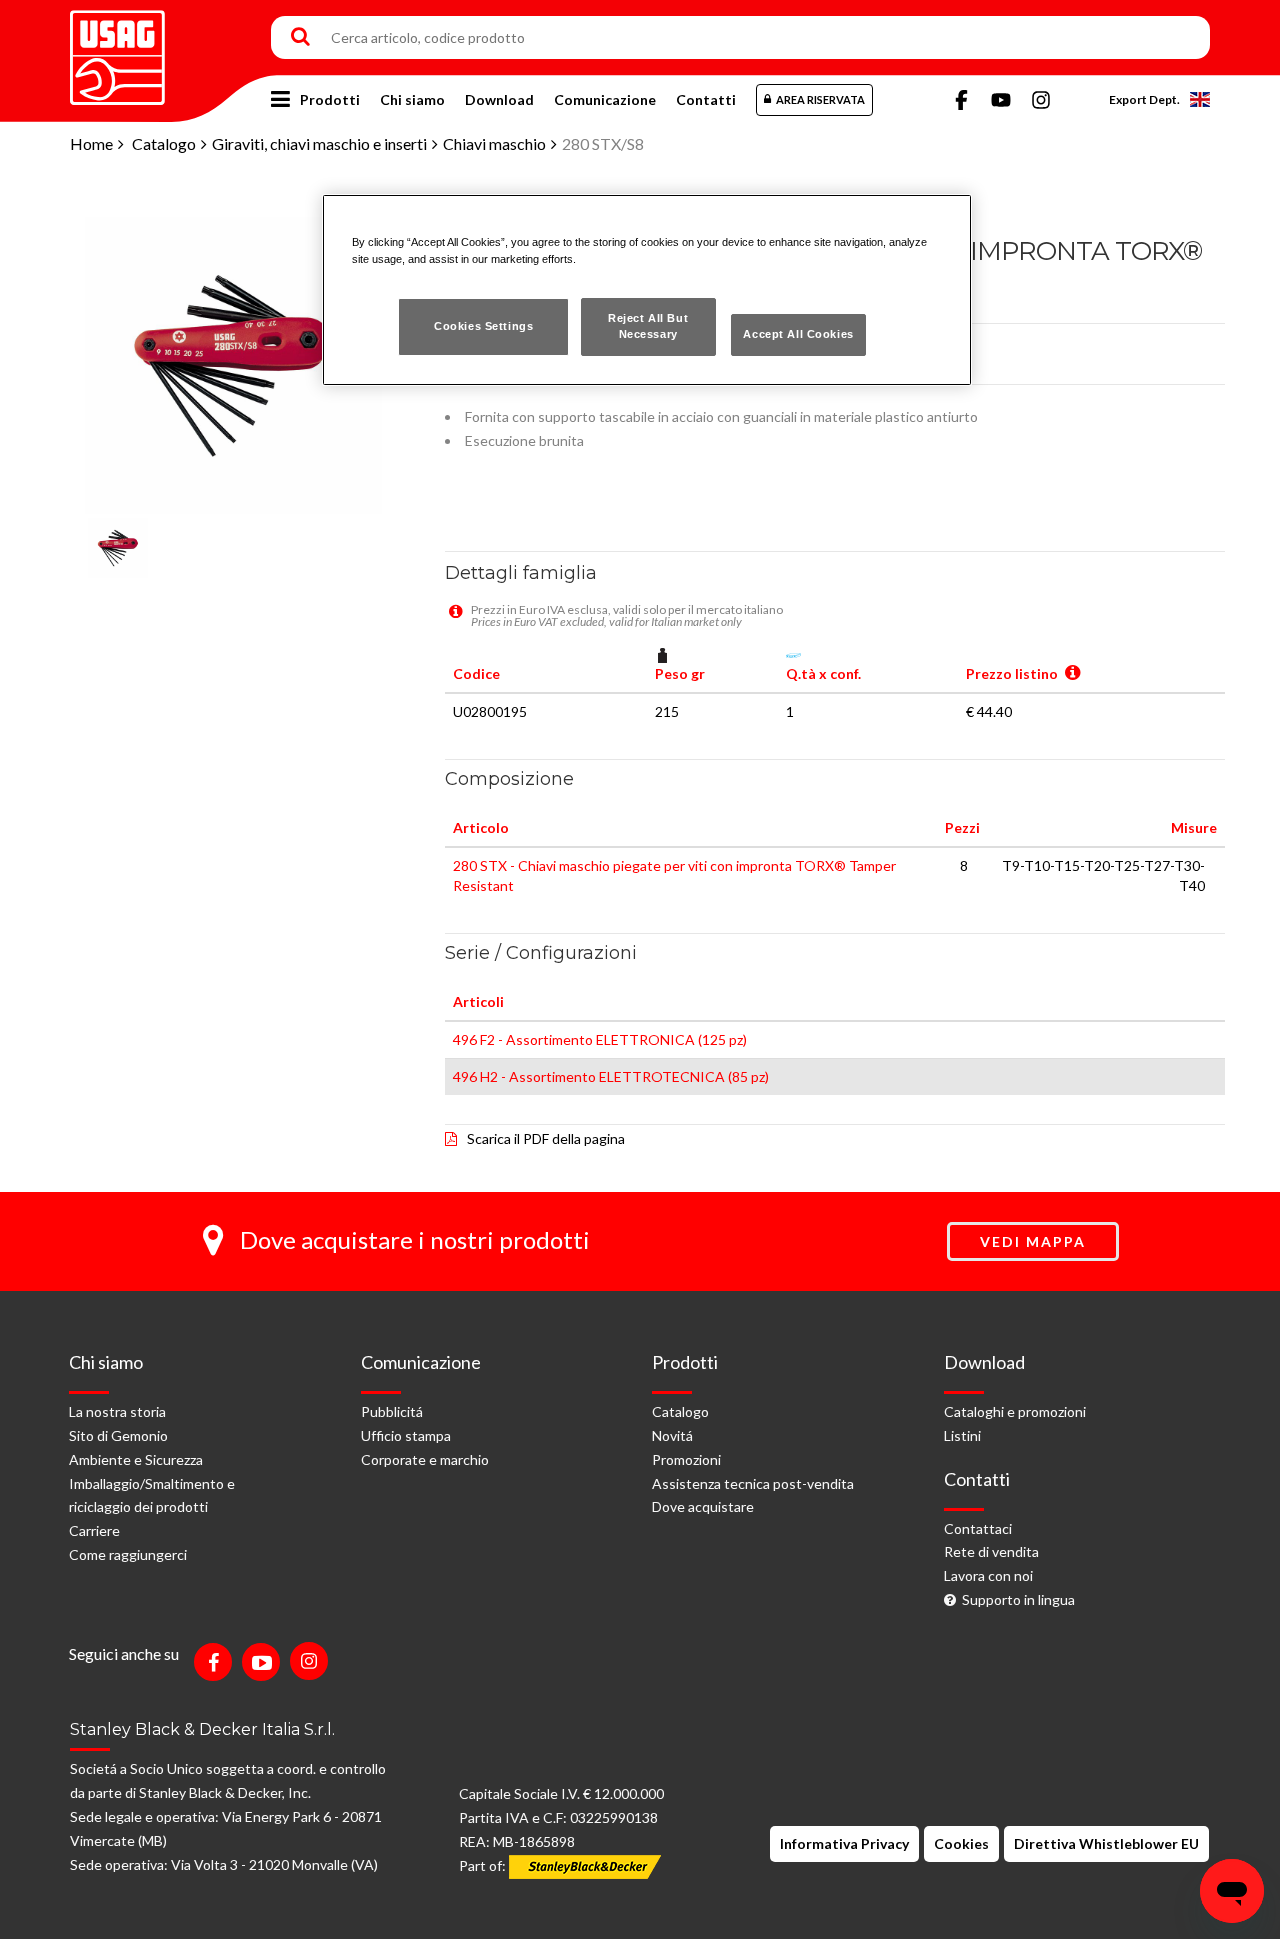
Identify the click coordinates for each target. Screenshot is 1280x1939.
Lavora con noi (988, 1575)
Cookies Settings (483, 326)
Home (91, 143)
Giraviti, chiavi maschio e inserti (319, 143)
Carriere (94, 1530)
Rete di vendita (991, 1551)
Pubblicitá (392, 1411)
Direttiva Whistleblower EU (1106, 1843)
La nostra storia (117, 1411)
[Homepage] (117, 50)
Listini (962, 1435)
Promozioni (686, 1459)
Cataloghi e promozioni (1015, 1411)
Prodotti (330, 99)
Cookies (961, 1843)
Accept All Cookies (798, 334)
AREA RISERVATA (820, 99)
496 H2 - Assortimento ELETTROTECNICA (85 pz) (611, 1076)
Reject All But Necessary (648, 326)
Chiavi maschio (494, 143)
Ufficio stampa (406, 1435)
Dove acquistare (703, 1506)
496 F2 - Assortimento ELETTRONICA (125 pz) (600, 1039)
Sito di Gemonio (118, 1435)
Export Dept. (1144, 99)
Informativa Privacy (844, 1843)
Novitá (672, 1435)
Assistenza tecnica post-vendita (753, 1483)
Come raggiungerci (128, 1554)
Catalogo (164, 143)
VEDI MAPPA (1033, 1241)
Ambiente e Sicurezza (136, 1459)
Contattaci (978, 1528)
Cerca (300, 38)
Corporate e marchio (425, 1459)
